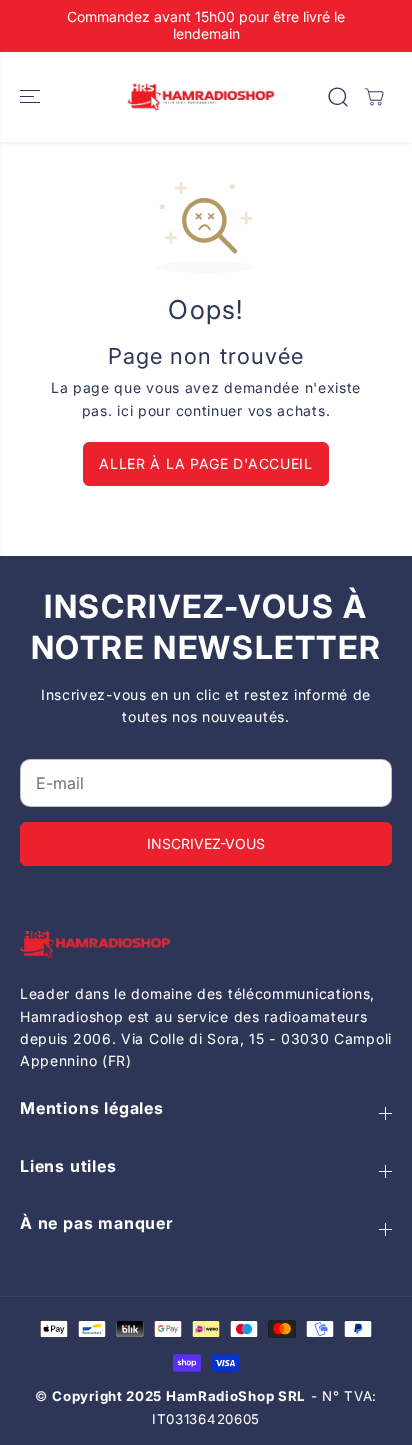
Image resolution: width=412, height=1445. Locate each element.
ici (125, 410)
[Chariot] (374, 97)
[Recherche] (338, 97)
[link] (206, 944)
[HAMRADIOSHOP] (201, 97)
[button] (32, 97)
